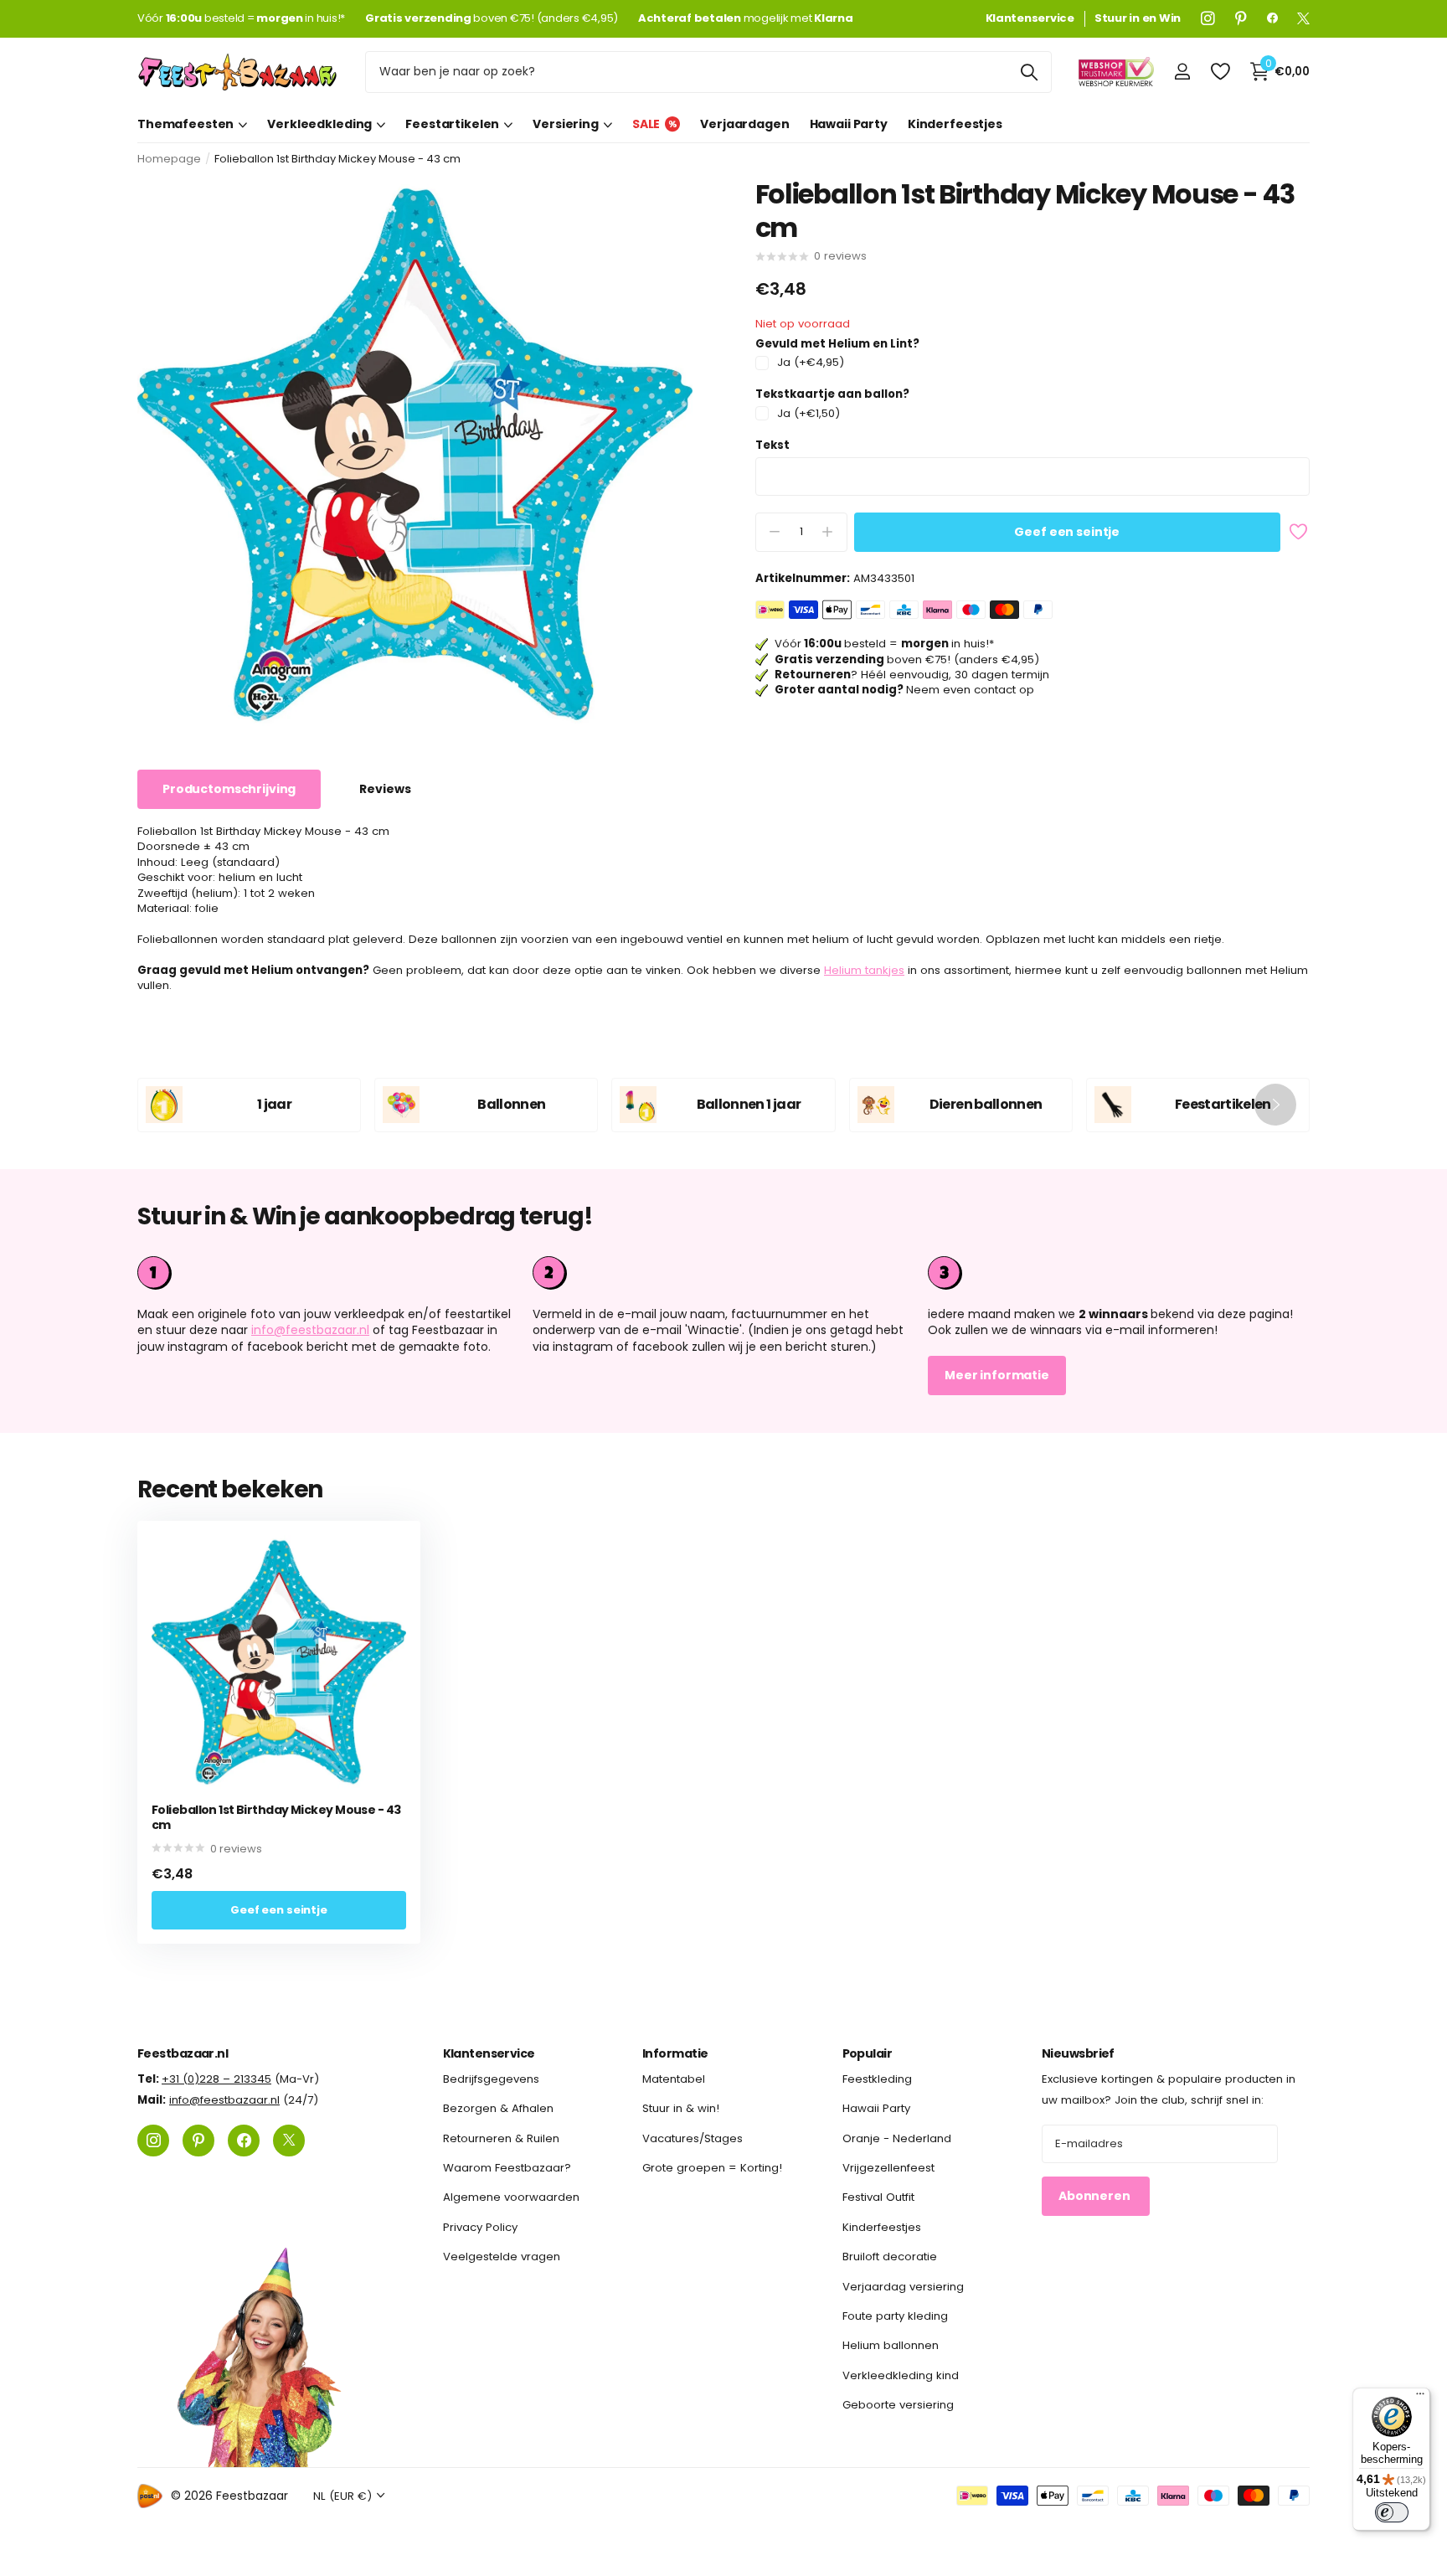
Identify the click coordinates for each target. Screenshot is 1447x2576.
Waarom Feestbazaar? (507, 2168)
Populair (868, 2053)
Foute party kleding (895, 2316)
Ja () (811, 363)
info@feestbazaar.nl (310, 1330)
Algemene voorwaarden (511, 2197)
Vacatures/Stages (693, 2138)
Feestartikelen (452, 124)
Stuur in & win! (681, 2108)
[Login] (1182, 72)
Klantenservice (489, 2053)
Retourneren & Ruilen (501, 2138)
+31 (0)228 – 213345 (216, 2079)
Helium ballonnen (891, 2345)
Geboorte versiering (898, 2405)
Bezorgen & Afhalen (498, 2108)
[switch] (1392, 2512)
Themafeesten (185, 124)
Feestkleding (877, 2079)
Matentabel (674, 2079)
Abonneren (1096, 2196)
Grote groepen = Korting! (712, 2168)
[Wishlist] (1220, 72)
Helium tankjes (864, 970)
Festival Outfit (878, 2197)
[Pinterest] (1241, 18)
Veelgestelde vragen (502, 2257)
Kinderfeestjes (955, 124)
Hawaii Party (849, 124)
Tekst (772, 446)
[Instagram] (1208, 18)
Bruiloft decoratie (890, 2257)
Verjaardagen (744, 124)
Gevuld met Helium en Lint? (837, 344)
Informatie (675, 2053)
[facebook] (1272, 18)
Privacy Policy (480, 2226)
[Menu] (1420, 2398)
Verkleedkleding (319, 124)
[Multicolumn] (1119, 1273)
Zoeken (1029, 72)
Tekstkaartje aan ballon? (832, 394)
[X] (1303, 18)
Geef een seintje (1067, 532)
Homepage (169, 159)
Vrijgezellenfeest (888, 2168)
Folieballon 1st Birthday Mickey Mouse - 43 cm (276, 1818)
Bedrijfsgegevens (491, 2079)
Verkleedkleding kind (901, 2375)
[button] (1275, 1105)
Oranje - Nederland (897, 2138)
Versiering (566, 124)
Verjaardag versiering (903, 2286)
